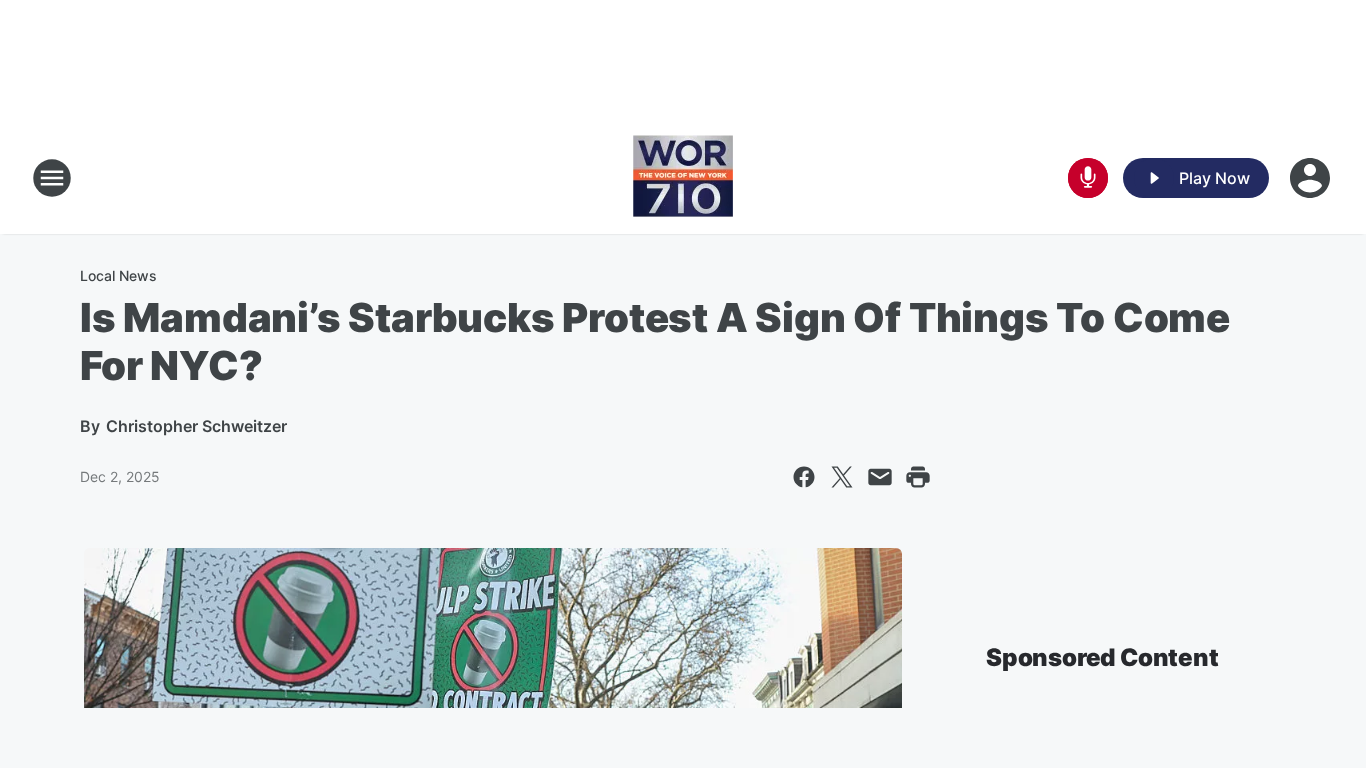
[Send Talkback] (1088, 178)
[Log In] (1312, 178)
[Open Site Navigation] (52, 178)
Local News (118, 275)
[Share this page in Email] (880, 477)
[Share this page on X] (842, 477)
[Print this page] (918, 477)
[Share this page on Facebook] (804, 477)
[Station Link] (683, 178)
